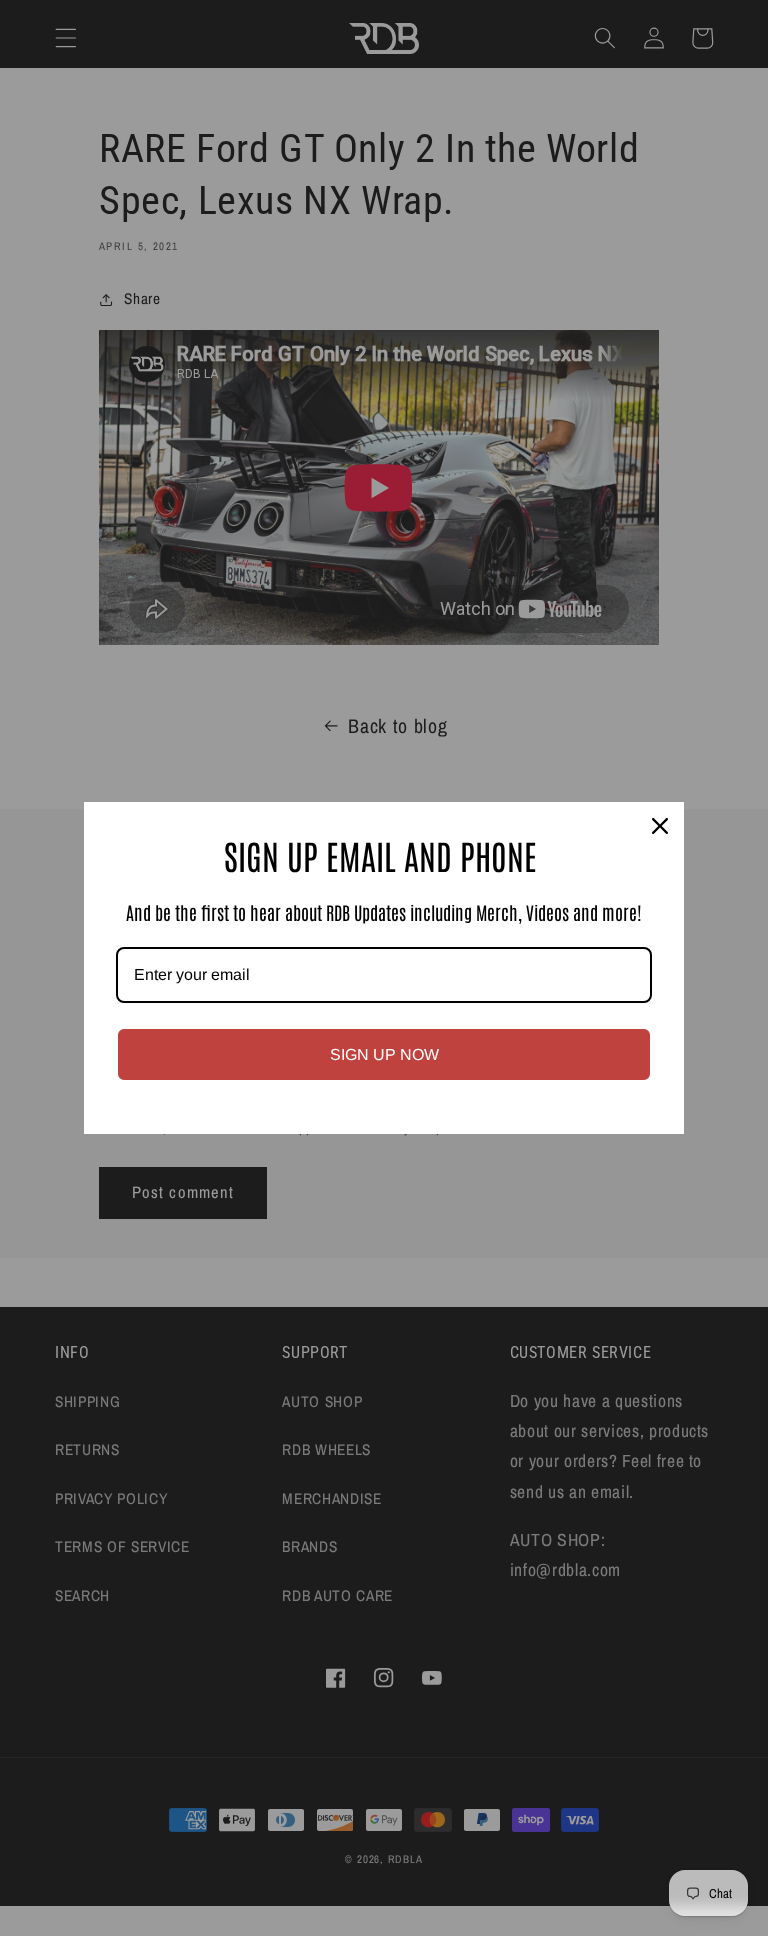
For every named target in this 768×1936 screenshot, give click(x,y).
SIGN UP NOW (384, 1054)
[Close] (660, 826)
